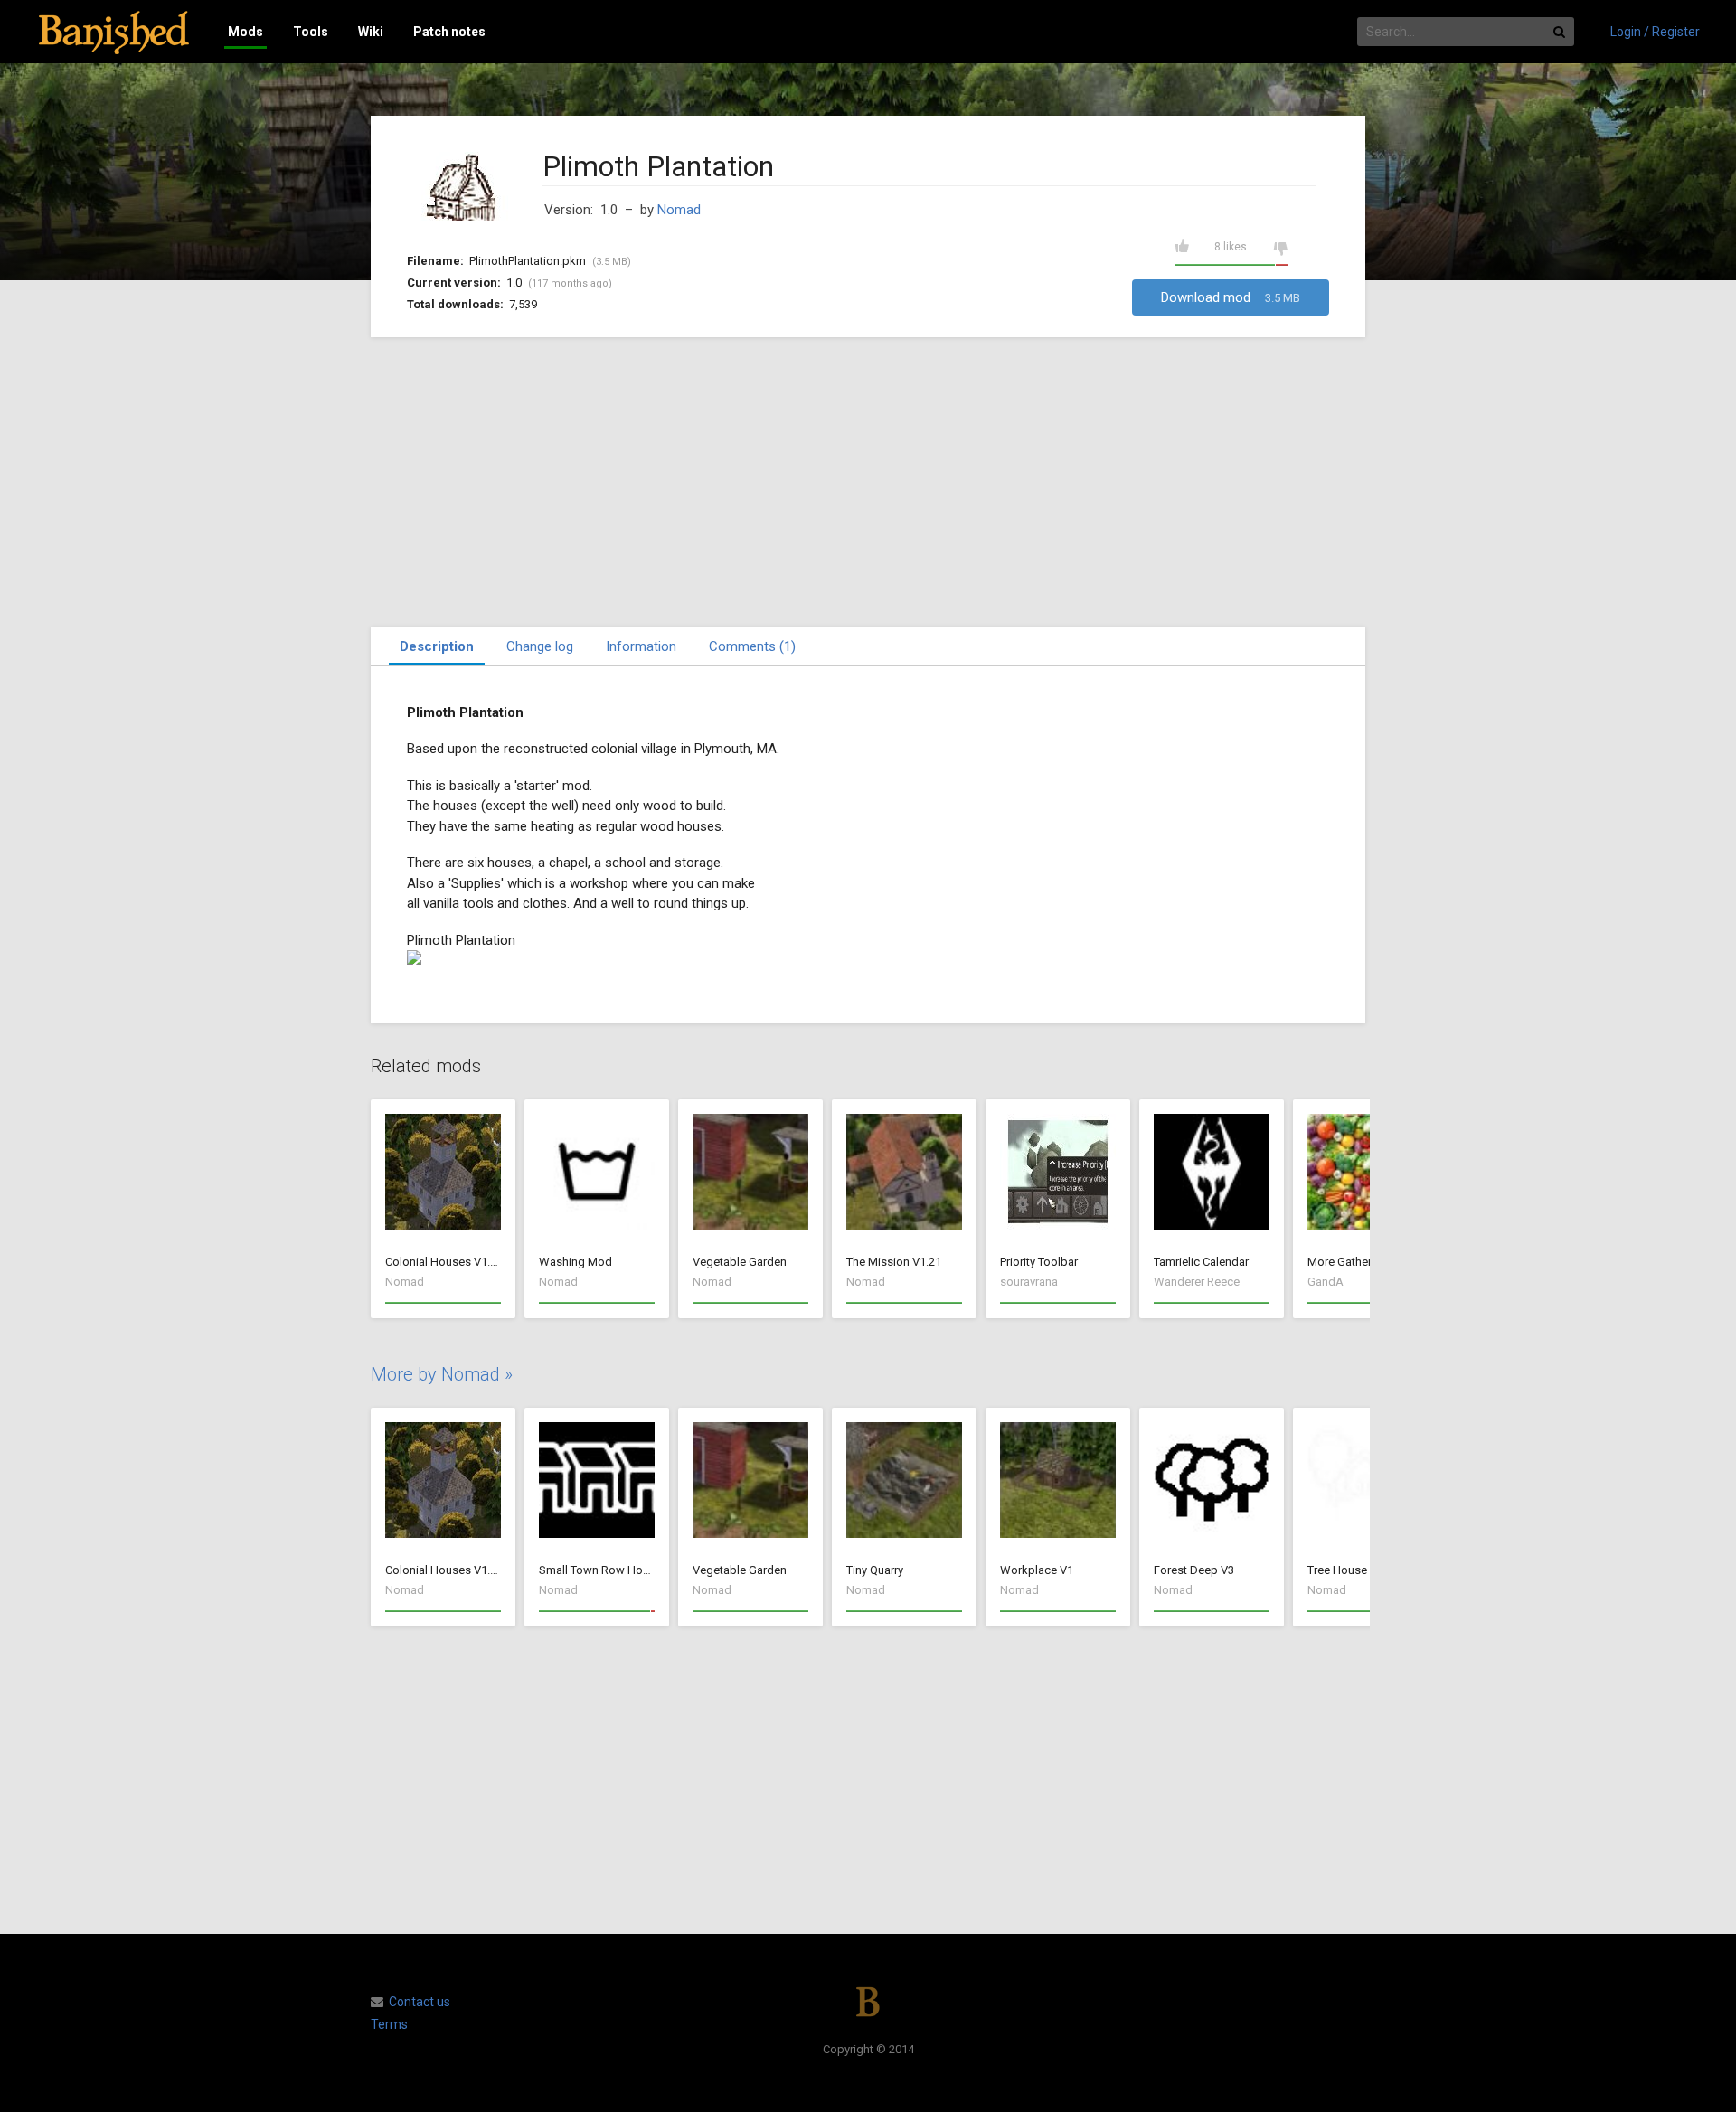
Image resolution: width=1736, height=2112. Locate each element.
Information (641, 646)
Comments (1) (752, 646)
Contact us (420, 2002)
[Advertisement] (868, 482)
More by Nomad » (442, 1374)
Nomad (679, 210)
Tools (311, 32)
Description (437, 646)
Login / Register (1655, 32)
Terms (389, 2024)
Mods (245, 32)
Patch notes (449, 32)
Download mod (1231, 297)
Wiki (371, 32)
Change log (540, 646)
